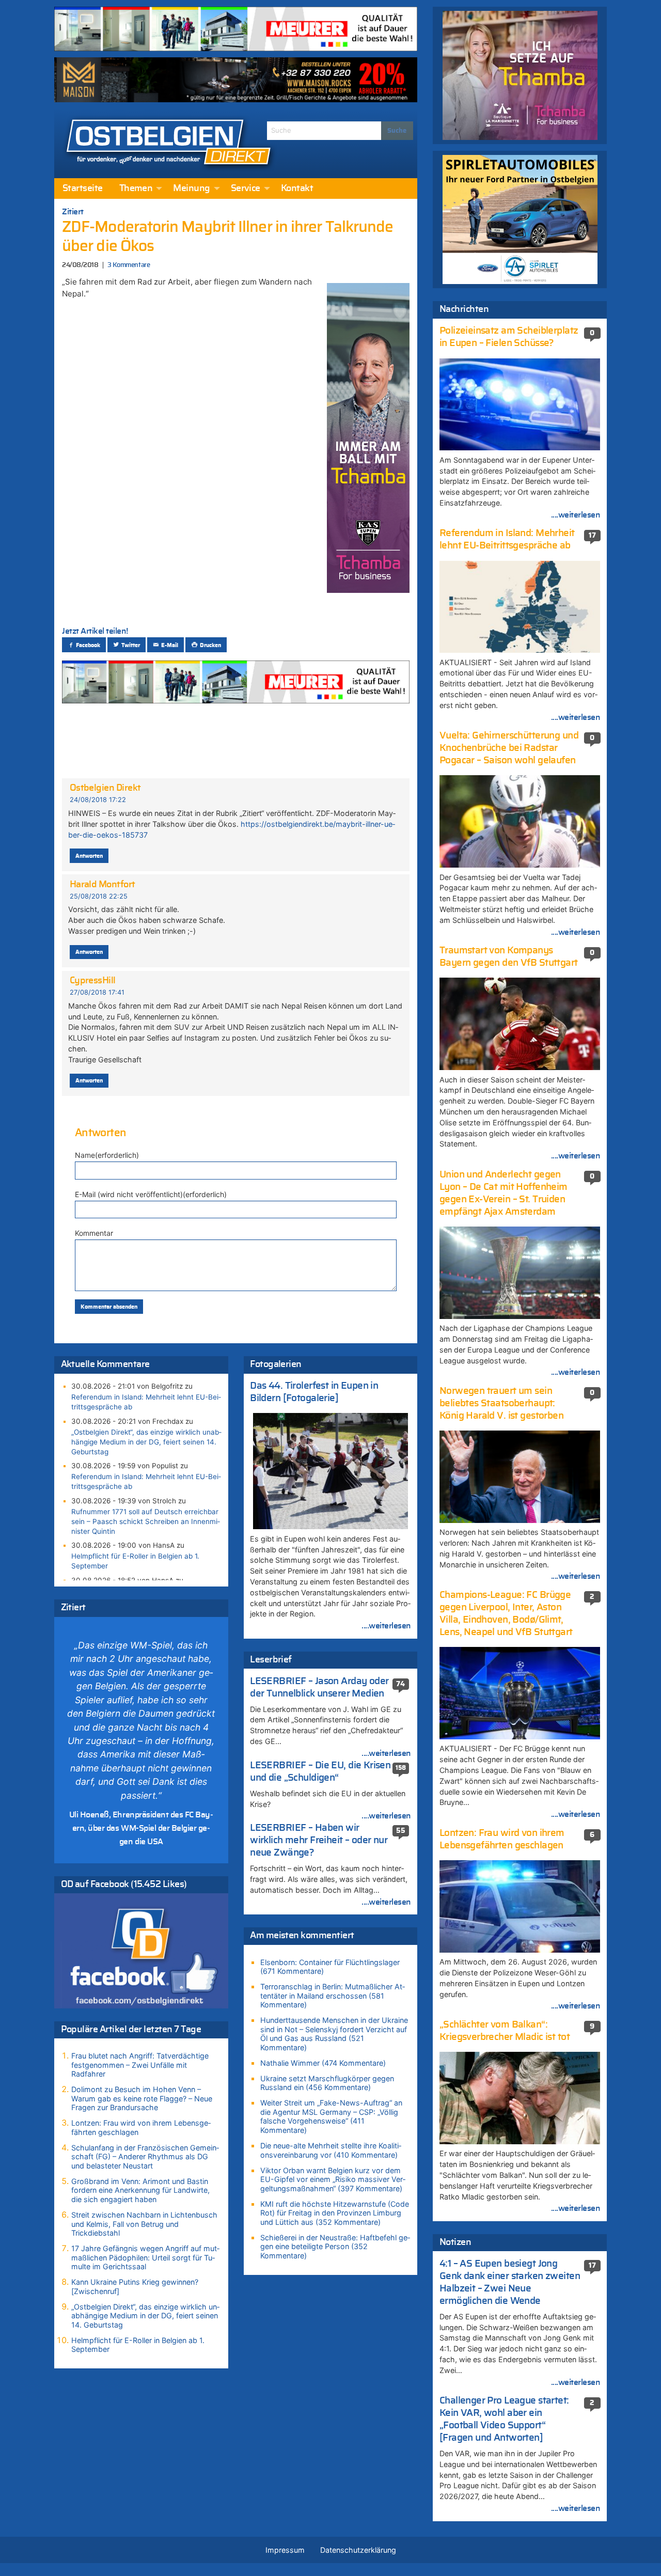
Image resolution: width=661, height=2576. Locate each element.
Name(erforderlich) (107, 1155)
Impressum (285, 2550)
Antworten (89, 856)
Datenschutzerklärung (358, 2550)
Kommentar (94, 1233)
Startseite (83, 189)
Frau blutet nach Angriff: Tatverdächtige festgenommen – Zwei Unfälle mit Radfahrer (140, 2065)
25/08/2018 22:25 (99, 896)
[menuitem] (83, 189)
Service (246, 189)
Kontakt (297, 189)
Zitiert (73, 212)
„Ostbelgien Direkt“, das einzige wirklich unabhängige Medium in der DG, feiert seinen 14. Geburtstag (146, 1442)
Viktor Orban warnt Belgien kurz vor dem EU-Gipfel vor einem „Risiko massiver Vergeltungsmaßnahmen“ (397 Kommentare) (333, 2179)
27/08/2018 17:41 (97, 992)
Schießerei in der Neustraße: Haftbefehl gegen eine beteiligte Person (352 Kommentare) (335, 2247)
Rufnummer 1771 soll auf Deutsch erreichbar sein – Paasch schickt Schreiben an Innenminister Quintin (146, 1521)
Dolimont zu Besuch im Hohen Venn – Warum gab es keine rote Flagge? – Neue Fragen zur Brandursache (142, 2098)
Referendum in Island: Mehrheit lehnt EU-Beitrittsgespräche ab (146, 1402)
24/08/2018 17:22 (98, 800)
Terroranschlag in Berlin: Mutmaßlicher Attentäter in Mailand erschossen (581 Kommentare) (333, 1996)
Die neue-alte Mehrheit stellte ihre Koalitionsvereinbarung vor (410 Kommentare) (331, 2150)
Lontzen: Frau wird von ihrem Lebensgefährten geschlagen (141, 2127)
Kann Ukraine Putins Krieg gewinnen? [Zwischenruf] (135, 2287)
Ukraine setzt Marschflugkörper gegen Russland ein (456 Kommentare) (327, 2083)
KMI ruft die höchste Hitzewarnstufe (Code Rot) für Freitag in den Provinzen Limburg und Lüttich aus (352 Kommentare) (335, 2213)
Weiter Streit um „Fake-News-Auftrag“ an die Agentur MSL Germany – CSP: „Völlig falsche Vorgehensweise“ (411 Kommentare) (331, 2116)
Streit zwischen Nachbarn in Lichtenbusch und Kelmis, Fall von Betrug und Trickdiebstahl (144, 2224)
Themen (136, 189)
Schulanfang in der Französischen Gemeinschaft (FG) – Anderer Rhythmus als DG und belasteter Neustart (145, 2157)
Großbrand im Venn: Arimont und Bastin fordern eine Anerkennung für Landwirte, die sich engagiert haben (140, 2190)
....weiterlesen (386, 1626)
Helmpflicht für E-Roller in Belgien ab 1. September (135, 1561)
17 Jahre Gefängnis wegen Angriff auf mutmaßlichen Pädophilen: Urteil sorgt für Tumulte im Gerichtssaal (145, 2257)
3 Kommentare (129, 265)
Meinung (191, 189)
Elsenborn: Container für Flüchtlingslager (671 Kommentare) (330, 1967)
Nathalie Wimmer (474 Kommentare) (323, 2063)
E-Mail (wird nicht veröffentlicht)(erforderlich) (151, 1194)
